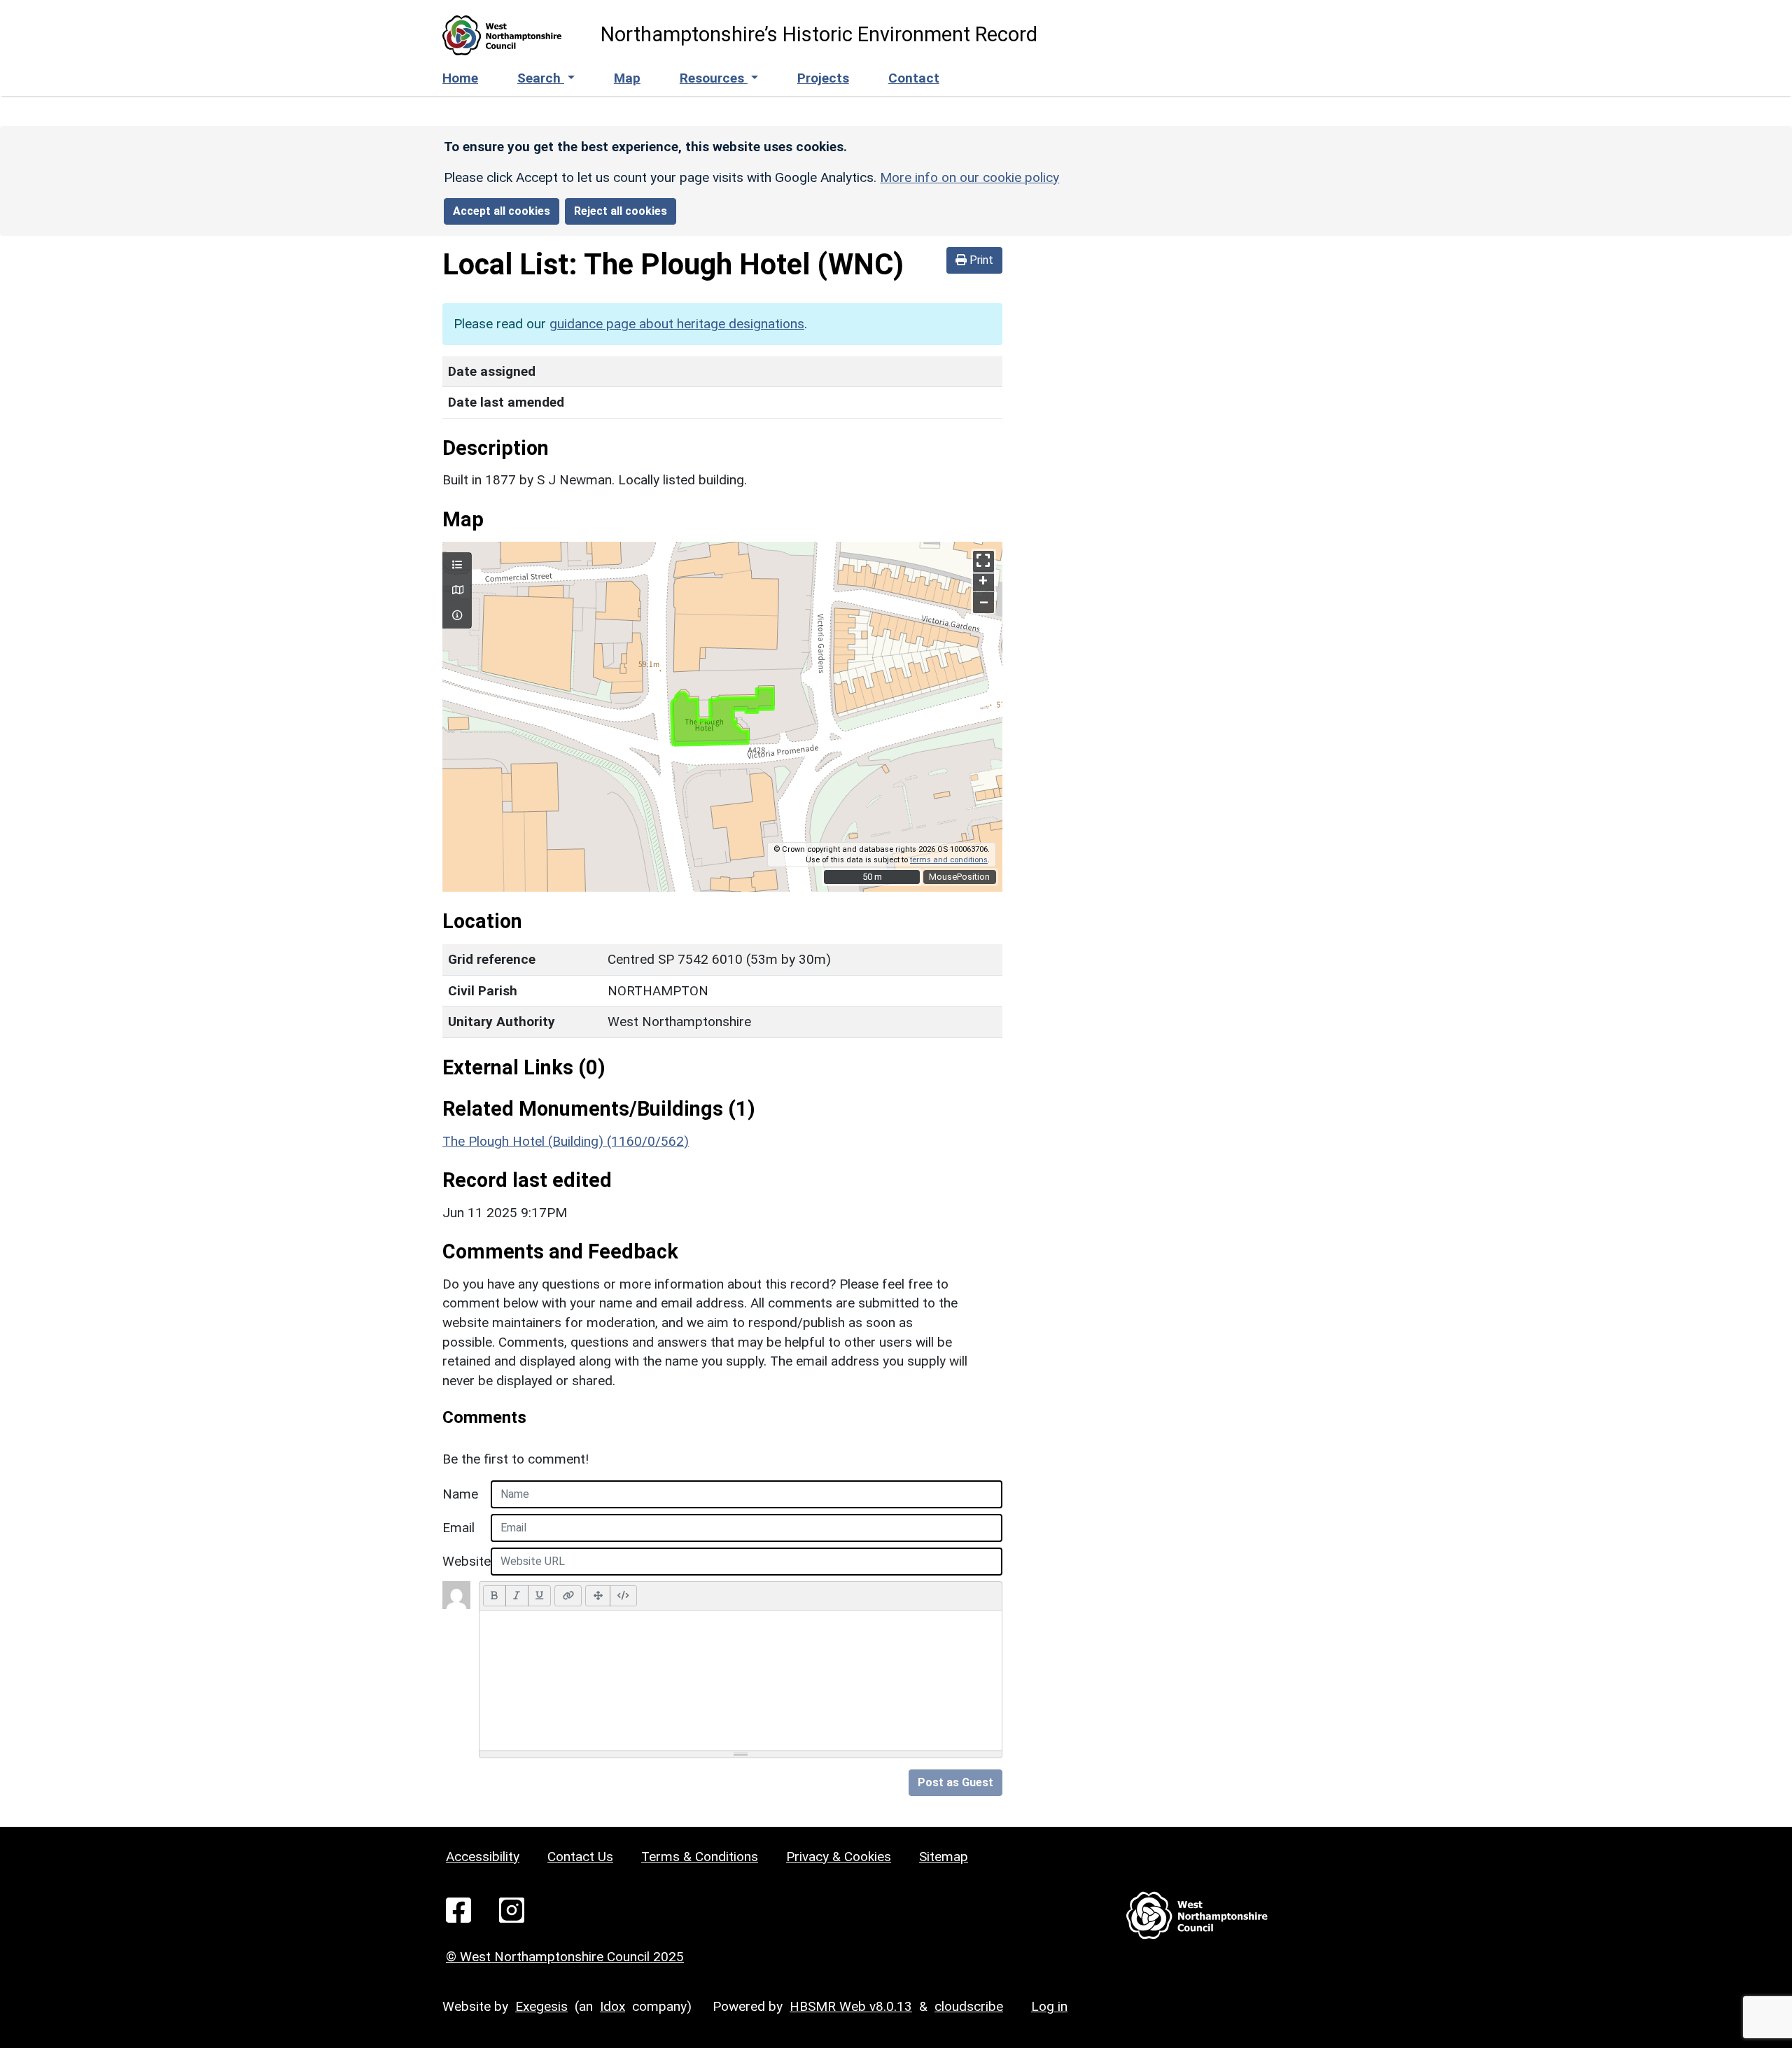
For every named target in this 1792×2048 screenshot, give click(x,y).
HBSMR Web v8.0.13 (851, 2006)
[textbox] (741, 1681)
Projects (823, 78)
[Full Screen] (598, 1596)
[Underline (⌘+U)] (540, 1596)
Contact (914, 78)
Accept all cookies (502, 211)
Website (462, 1561)
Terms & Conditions (700, 1857)
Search (541, 78)
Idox (612, 2006)
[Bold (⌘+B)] (495, 1596)
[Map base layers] (457, 591)
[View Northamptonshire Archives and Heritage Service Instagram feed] (512, 1909)
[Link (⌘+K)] (568, 1596)
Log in (1049, 2006)
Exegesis (541, 2006)
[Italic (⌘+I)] (517, 1596)
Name (460, 1494)
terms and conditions (949, 860)
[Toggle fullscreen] (983, 561)
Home (460, 78)
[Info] (457, 616)
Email (458, 1528)
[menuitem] (546, 79)
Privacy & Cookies (839, 1857)
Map (627, 78)
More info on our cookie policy (969, 177)
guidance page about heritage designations (677, 324)
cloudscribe (969, 2006)
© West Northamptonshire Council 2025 (565, 1957)
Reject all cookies (621, 211)
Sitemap (944, 1857)
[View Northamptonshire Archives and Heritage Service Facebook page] (458, 1909)
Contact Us (580, 1857)
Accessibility (483, 1857)
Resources (714, 78)
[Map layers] (457, 566)
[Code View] (623, 1596)
